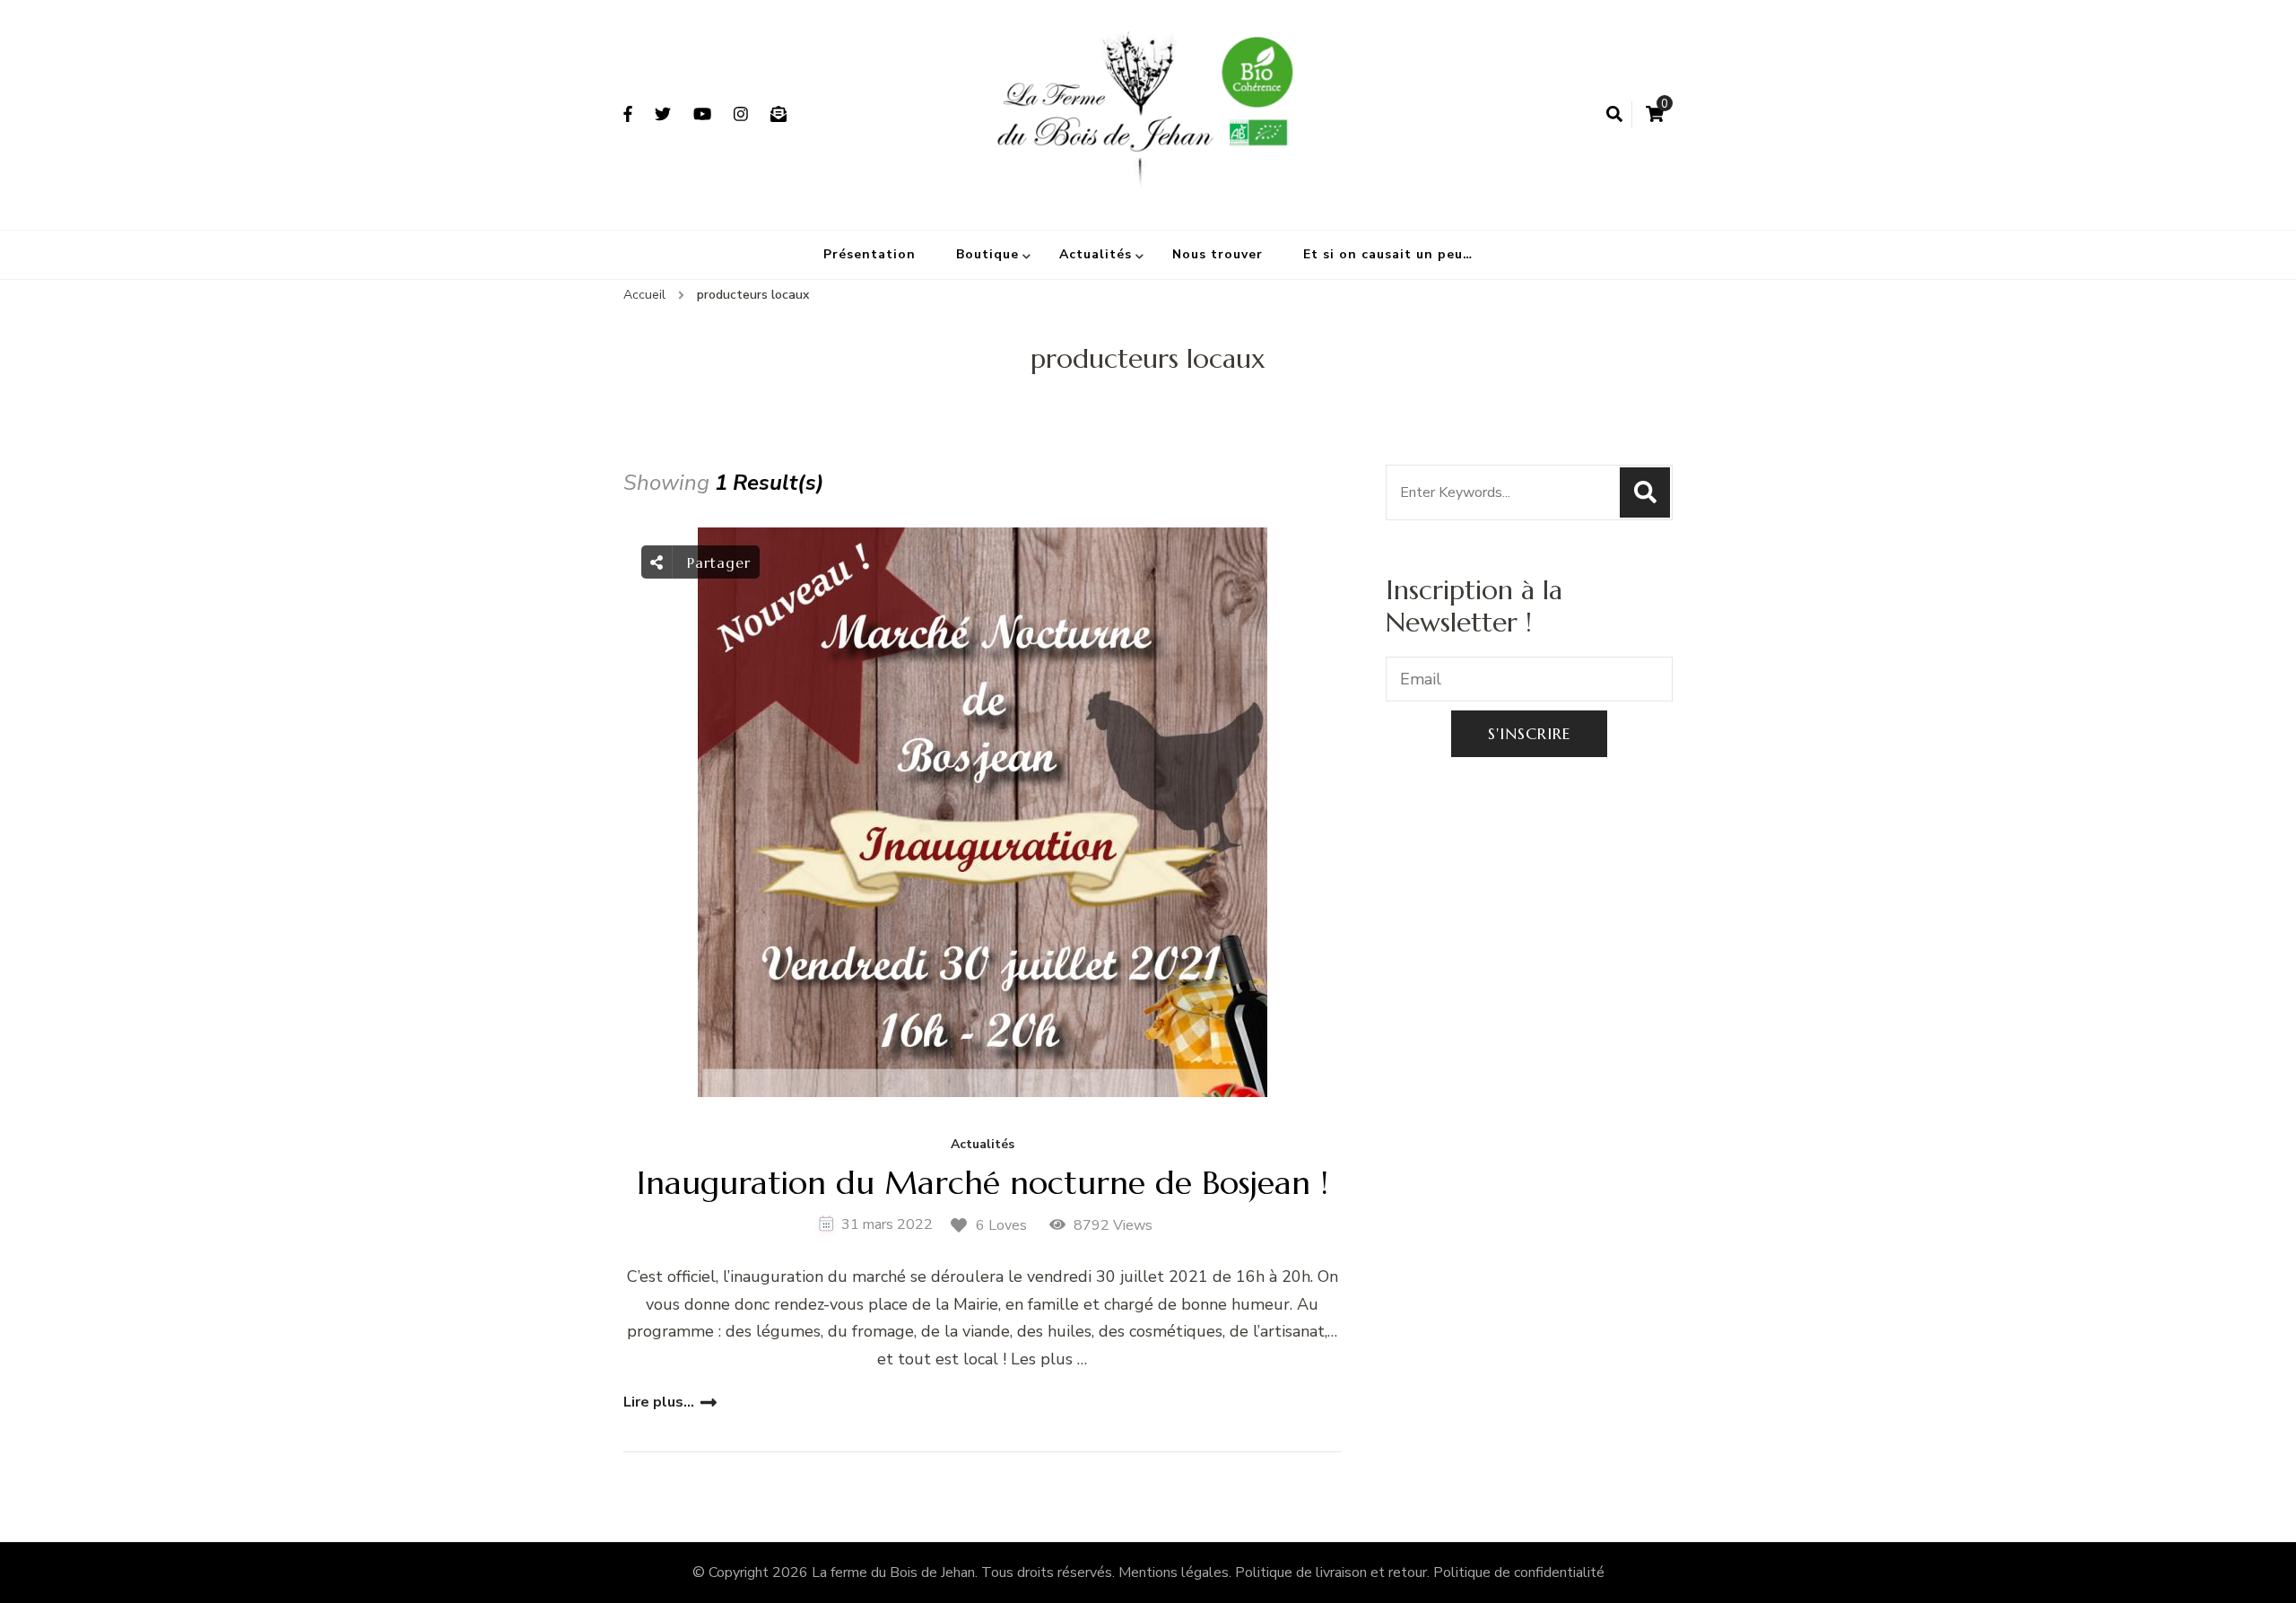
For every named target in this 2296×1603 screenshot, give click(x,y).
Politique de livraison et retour (1331, 1573)
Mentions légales (1174, 1573)
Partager (716, 562)
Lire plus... (659, 1402)
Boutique (987, 254)
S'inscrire (1529, 733)
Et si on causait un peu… (1388, 254)
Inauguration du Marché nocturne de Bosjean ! (983, 1183)
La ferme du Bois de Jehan (893, 1573)
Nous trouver (1218, 254)
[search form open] (1614, 115)
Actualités (1096, 254)
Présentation (870, 254)
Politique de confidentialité (1519, 1573)
